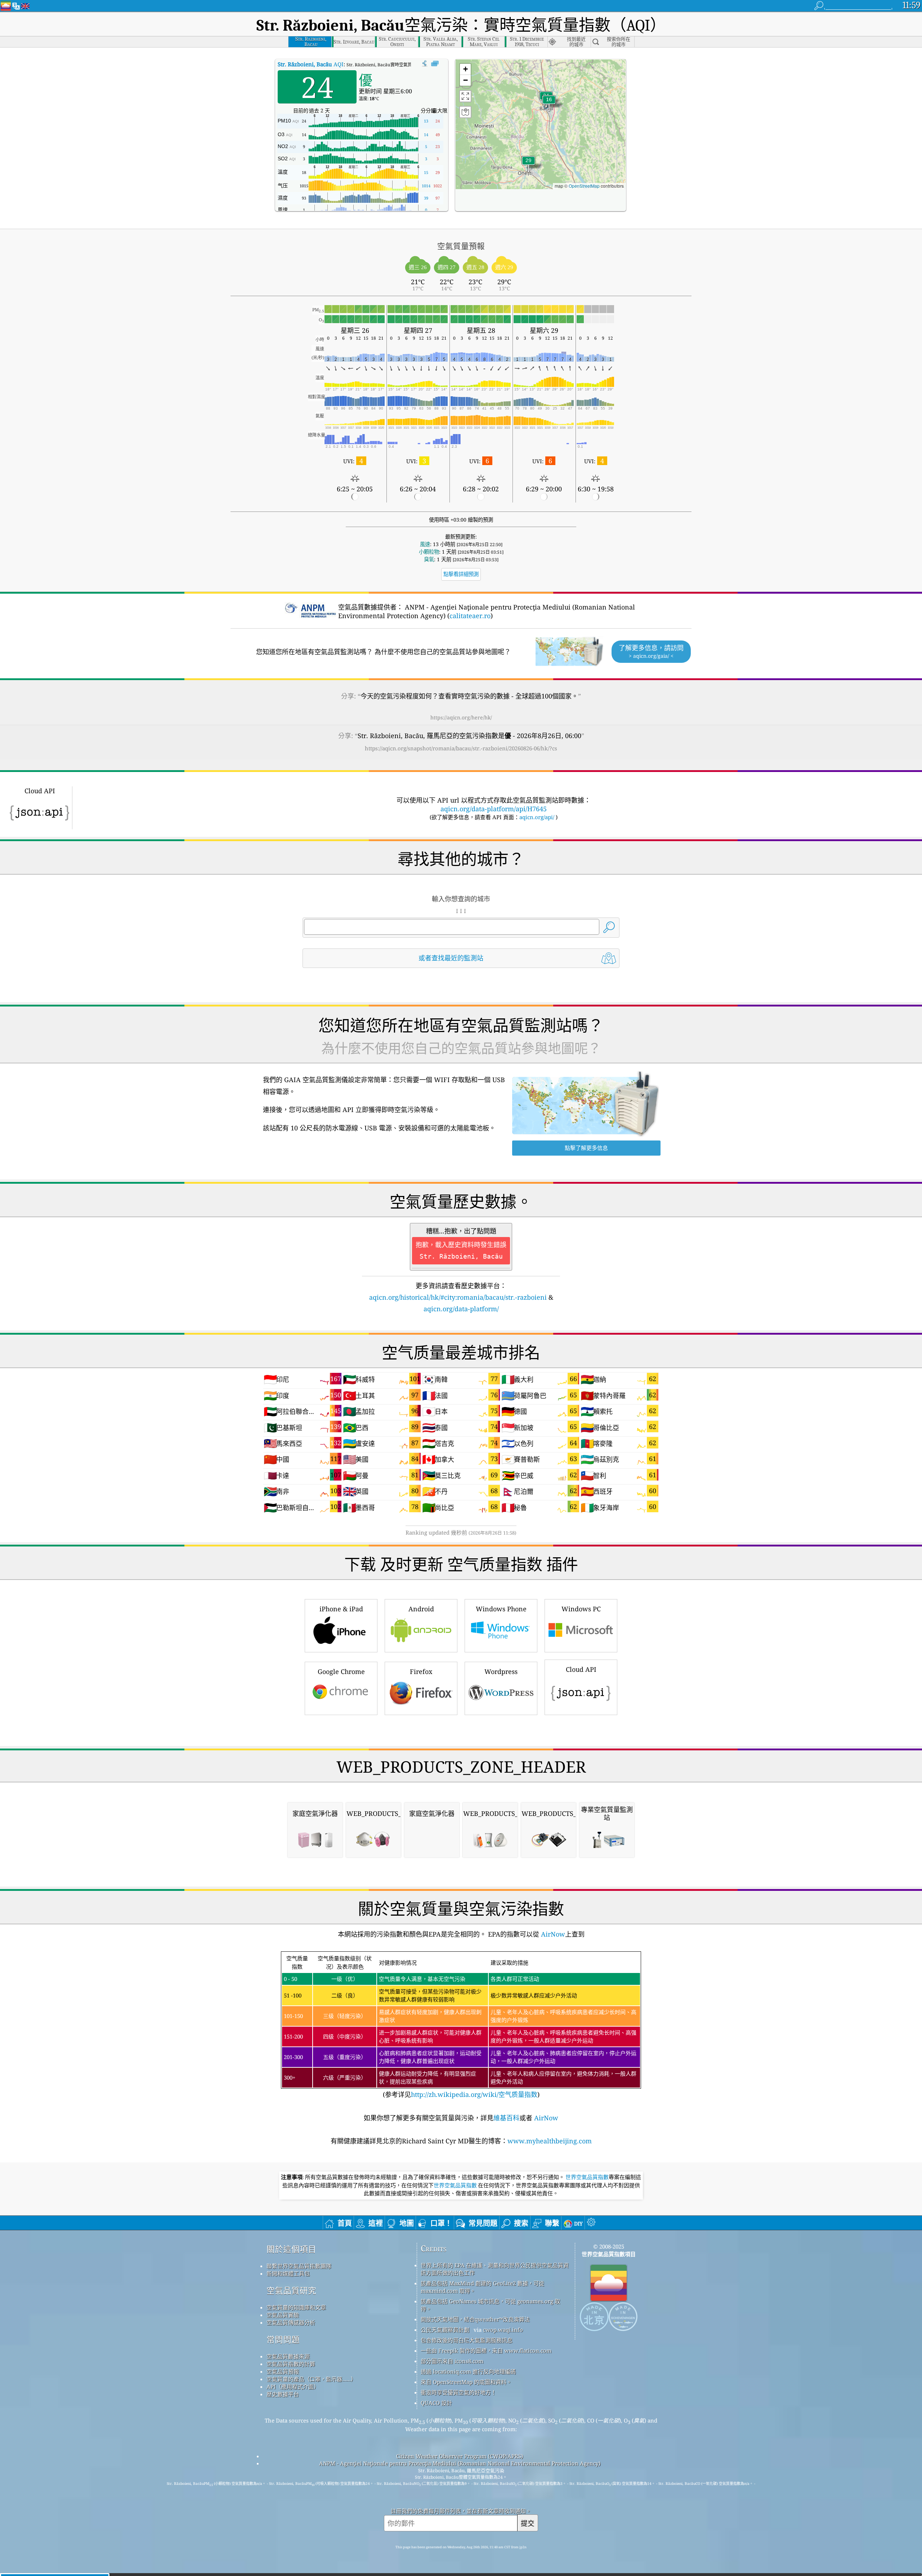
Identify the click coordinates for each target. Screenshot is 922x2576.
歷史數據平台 (283, 2394)
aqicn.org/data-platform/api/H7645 (494, 809)
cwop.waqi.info (503, 2330)
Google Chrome (341, 1671)
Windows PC (581, 1609)
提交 (528, 2523)
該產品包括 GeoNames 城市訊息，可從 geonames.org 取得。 (490, 2305)
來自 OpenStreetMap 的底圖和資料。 (466, 2382)
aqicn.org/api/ (537, 817)
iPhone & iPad (341, 1609)
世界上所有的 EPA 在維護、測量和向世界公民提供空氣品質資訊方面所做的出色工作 (495, 2269)
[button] (528, 165)
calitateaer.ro (470, 616)
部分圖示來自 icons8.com (452, 2361)
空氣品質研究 (291, 2291)
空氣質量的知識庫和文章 (296, 2307)
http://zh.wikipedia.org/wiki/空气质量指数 (474, 2094)
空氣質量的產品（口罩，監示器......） (311, 2379)
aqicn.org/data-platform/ (461, 1309)
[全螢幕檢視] (435, 64)
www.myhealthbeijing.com (550, 2141)
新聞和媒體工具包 (288, 2273)
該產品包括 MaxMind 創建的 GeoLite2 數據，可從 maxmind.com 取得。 (482, 2287)
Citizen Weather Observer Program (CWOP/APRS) (460, 2456)
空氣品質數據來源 (288, 2356)
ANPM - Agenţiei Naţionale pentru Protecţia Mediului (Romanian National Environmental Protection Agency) (460, 2463)
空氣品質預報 (283, 2371)
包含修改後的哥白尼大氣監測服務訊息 (467, 2340)
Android (421, 1609)
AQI (311, 64)
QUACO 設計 (436, 2403)
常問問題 (283, 2340)
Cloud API (581, 1669)
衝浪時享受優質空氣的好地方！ (458, 2392)
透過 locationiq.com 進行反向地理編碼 (468, 2371)
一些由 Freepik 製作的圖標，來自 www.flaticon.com (486, 2350)
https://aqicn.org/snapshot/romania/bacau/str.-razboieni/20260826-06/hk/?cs (461, 748)
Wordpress (501, 1671)
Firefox (421, 1671)
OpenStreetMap (584, 186)
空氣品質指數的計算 (291, 2364)
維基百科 (506, 2118)
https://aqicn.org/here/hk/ (461, 717)
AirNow (552, 1934)
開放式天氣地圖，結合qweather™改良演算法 (475, 2319)
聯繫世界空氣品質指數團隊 (299, 2266)
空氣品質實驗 (283, 2315)
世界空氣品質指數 (587, 2177)
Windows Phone (501, 1609)
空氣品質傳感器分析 (291, 2322)
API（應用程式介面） (293, 2387)
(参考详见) (460, 2027)
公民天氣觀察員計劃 (445, 2330)
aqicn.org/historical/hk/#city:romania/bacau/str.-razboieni (458, 1297)
